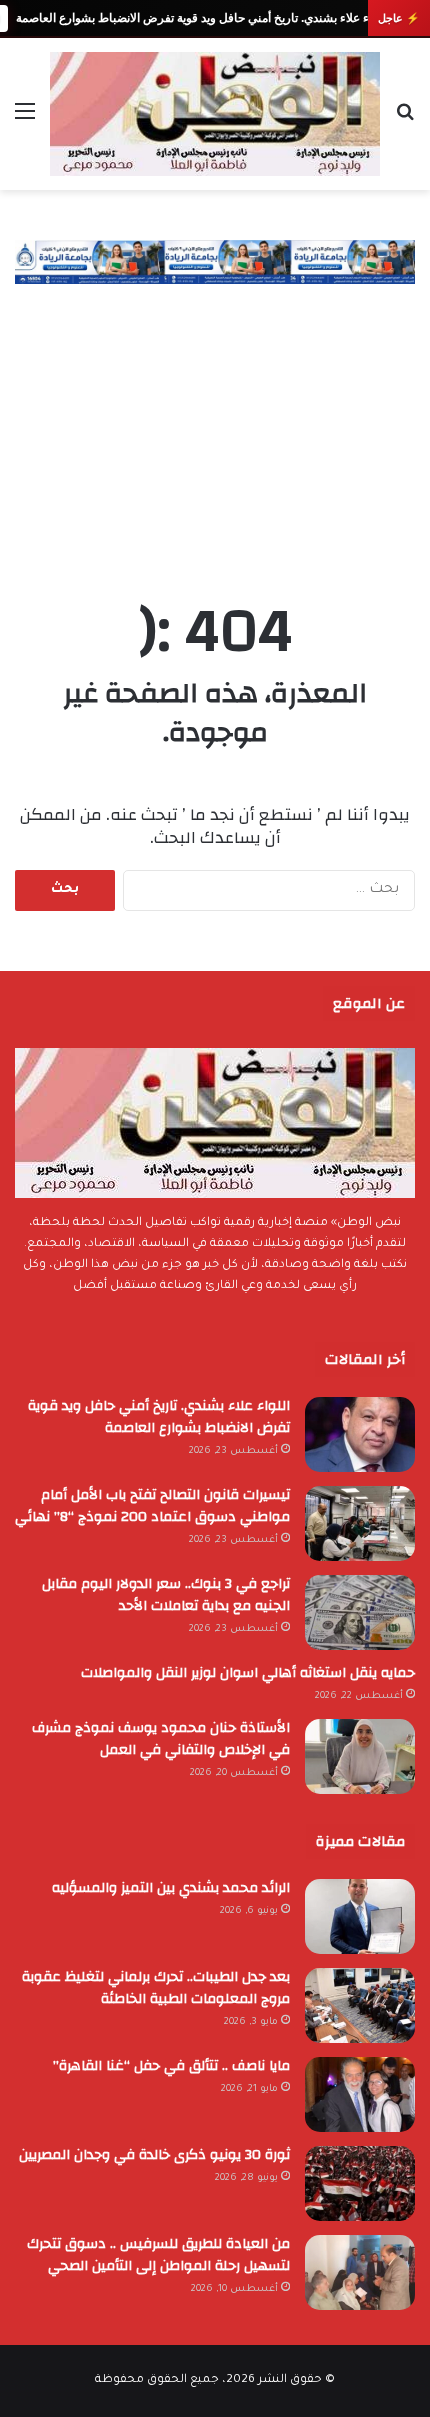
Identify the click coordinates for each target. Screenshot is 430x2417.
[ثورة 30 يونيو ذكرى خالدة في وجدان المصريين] (360, 2183)
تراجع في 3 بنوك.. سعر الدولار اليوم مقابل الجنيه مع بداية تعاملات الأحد (166, 1595)
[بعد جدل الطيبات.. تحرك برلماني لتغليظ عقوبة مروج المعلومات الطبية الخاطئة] (360, 2005)
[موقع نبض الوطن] (215, 114)
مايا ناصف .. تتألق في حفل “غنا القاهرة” (171, 2066)
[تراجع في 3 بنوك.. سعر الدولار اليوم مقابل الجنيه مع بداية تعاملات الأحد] (360, 1612)
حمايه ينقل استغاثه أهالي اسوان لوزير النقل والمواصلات (248, 1673)
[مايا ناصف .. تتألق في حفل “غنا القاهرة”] (360, 2094)
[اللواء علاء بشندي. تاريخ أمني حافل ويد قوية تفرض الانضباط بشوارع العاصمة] (360, 1434)
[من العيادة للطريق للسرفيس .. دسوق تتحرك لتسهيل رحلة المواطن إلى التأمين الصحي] (360, 2272)
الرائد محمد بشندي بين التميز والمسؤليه (171, 1888)
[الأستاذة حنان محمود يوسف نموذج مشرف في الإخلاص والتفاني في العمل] (360, 1756)
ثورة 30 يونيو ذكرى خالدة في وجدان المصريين (154, 2155)
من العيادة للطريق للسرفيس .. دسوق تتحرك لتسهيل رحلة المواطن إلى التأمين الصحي (158, 2255)
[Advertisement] (215, 422)
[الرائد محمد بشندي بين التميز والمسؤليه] (360, 1916)
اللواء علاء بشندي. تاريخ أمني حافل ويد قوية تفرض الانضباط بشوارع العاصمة (201, 18)
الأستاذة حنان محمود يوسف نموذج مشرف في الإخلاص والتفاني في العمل (161, 1739)
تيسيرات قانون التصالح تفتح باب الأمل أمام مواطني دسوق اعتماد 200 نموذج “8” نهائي (152, 1506)
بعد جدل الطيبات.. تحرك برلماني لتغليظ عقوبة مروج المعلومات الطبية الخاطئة (156, 1988)
